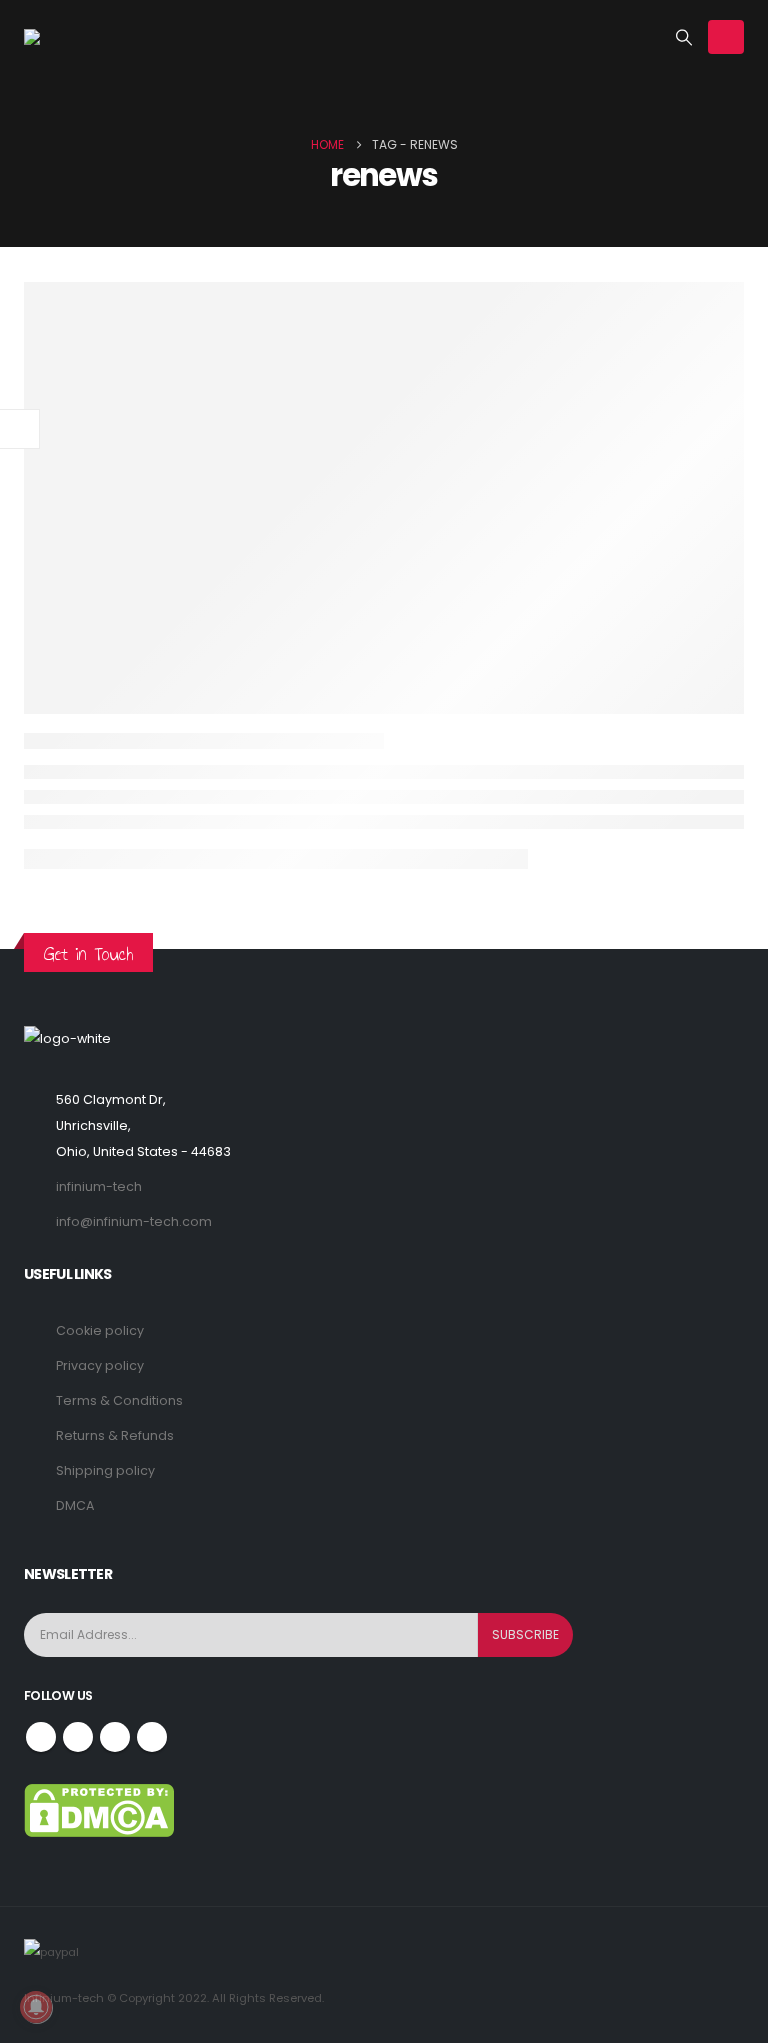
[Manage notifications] (36, 2007)
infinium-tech (99, 1186)
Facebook (41, 1737)
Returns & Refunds (115, 1435)
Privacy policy (100, 1365)
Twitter (78, 1737)
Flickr (152, 1737)
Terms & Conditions (119, 1400)
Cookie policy (100, 1330)
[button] (684, 38)
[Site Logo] (84, 37)
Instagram (115, 1737)
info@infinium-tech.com (134, 1221)
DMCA (75, 1505)
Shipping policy (105, 1470)
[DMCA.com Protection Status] (99, 1809)
